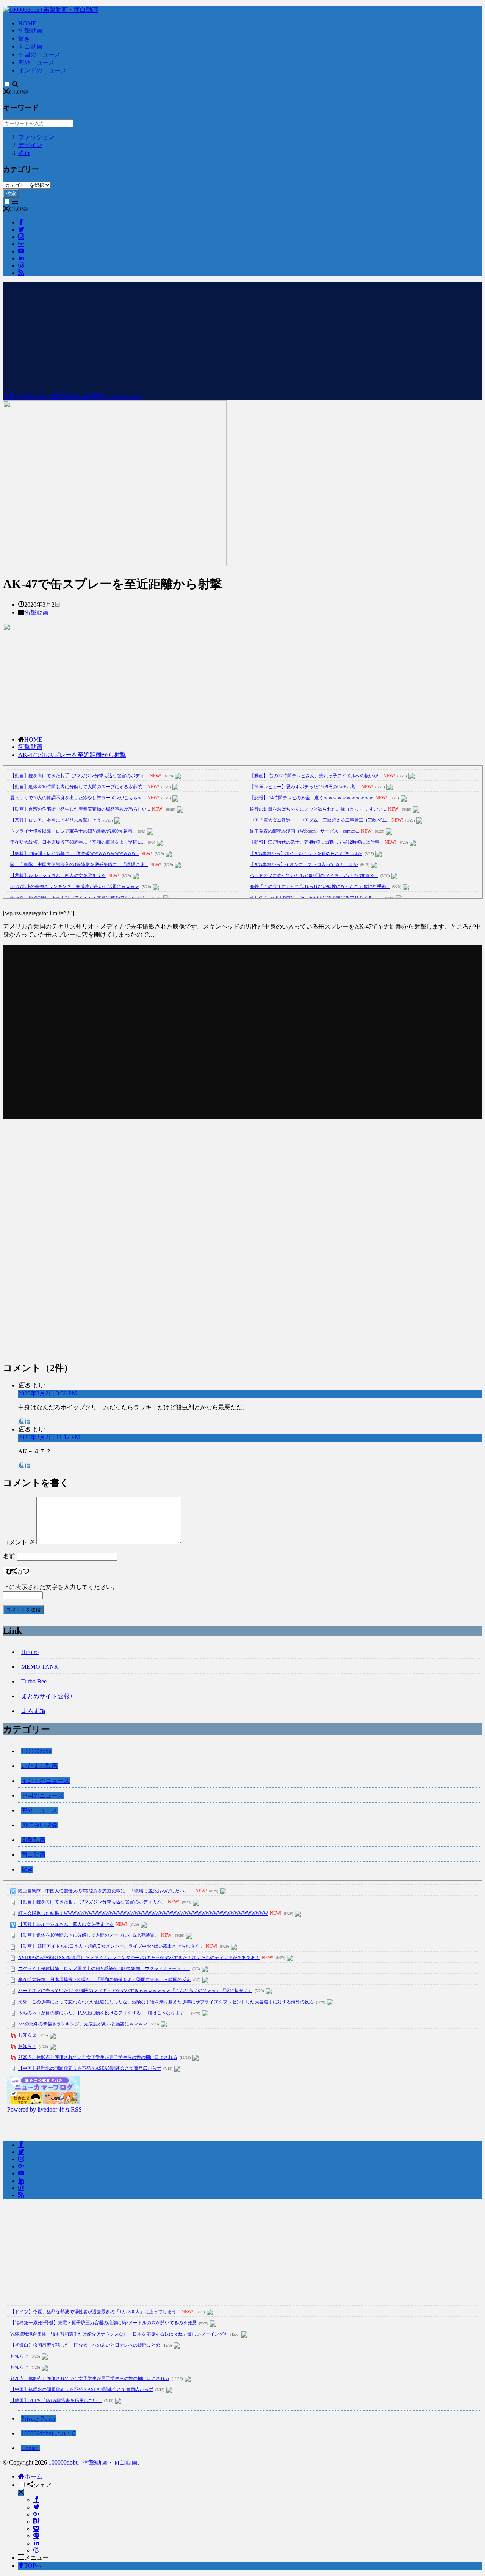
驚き (24, 38)
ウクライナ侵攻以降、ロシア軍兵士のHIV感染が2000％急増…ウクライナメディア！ (104, 1969)
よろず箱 (33, 1711)
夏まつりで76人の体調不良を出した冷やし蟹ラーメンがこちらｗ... (78, 798)
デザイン (30, 145)
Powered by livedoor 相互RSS (45, 2109)
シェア (42, 2485)
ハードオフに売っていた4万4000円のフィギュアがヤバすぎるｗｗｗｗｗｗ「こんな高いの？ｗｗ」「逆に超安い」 (135, 1991)
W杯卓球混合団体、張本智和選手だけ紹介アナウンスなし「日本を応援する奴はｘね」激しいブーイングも (119, 2334)
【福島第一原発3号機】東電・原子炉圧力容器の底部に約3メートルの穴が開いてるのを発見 (103, 2323)
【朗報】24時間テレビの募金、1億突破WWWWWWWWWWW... (74, 853)
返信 (24, 1421)
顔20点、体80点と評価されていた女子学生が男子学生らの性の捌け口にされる (98, 2057)
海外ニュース (36, 62)
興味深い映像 (39, 1825)
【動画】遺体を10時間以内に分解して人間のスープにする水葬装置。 (89, 1935)
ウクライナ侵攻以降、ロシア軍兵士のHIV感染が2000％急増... (73, 831)
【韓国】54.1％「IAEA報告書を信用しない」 (56, 2400)
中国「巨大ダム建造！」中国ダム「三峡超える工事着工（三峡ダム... (320, 820)
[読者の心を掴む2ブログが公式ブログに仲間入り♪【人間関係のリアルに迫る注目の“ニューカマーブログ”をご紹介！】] (44, 2102)
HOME (27, 23)
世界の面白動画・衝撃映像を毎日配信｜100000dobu (73, 396)
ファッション (36, 137)
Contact (31, 2448)
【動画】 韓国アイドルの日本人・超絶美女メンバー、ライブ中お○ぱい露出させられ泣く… (111, 1946)
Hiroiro (30, 1652)
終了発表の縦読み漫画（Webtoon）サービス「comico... (304, 831)
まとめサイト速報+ (47, 1696)
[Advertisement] (242, 336)
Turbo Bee (34, 1681)
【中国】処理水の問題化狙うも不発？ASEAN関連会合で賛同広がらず (90, 2068)
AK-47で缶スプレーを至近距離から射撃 (72, 755)
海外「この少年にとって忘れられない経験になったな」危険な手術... (320, 886)
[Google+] (36, 2514)
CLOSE (19, 92)
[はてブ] (36, 2522)
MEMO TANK (40, 1667)
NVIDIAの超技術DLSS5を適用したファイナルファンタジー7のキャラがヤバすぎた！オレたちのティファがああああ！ (139, 1958)
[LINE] (36, 2536)
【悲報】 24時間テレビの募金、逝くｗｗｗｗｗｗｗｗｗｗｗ (312, 798)
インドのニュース (42, 70)
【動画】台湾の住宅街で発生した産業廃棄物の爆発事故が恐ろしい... (80, 809)
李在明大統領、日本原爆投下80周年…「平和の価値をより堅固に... (78, 842)
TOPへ (33, 2566)
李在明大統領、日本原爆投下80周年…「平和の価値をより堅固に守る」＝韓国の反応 (105, 1980)
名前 (9, 1556)
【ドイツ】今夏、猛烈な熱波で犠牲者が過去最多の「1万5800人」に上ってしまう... (95, 2312)
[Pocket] (36, 2529)
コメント (19, 1542)
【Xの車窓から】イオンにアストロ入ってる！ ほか (304, 864)
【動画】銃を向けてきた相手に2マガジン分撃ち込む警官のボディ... (79, 776)
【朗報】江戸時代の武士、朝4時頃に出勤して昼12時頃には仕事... (316, 842)
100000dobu (36, 1751)
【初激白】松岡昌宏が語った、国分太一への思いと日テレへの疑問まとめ (85, 2345)
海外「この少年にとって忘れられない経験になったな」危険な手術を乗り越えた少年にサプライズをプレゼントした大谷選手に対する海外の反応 (166, 2002)
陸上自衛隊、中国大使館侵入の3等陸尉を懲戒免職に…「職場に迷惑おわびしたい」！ (106, 1891)
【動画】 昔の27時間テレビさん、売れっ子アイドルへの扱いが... (316, 776)
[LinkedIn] (36, 2543)
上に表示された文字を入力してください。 (61, 1587)
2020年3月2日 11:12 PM (49, 1437)
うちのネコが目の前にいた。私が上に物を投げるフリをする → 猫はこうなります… (103, 2013)
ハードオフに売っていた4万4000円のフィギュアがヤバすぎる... (314, 875)
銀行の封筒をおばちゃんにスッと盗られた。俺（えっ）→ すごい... (318, 809)
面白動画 (30, 46)
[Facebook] (36, 2500)
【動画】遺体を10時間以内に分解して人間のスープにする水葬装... (78, 787)
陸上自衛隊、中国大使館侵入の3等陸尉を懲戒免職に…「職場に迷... (79, 864)
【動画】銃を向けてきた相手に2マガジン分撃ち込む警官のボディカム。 (92, 1902)
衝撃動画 (30, 31)
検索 (11, 193)
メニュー (36, 2558)
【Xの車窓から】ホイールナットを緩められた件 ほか (306, 853)
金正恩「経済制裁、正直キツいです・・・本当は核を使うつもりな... (80, 898)
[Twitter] (36, 2507)
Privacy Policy (39, 2418)
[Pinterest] (36, 2550)
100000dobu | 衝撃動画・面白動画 (93, 2462)
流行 (24, 153)
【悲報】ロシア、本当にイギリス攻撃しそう (56, 820)
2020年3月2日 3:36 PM (48, 1393)
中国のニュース (39, 54)
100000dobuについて (48, 2433)
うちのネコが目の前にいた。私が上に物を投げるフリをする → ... (316, 898)
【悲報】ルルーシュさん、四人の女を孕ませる (58, 875)
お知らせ (27, 2035)
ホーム (33, 2476)
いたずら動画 (39, 1766)
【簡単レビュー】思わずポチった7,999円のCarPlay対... (305, 787)
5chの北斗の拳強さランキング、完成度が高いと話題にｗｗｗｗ (75, 886)
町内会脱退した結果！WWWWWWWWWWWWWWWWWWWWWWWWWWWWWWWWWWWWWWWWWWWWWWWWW (143, 1913)
